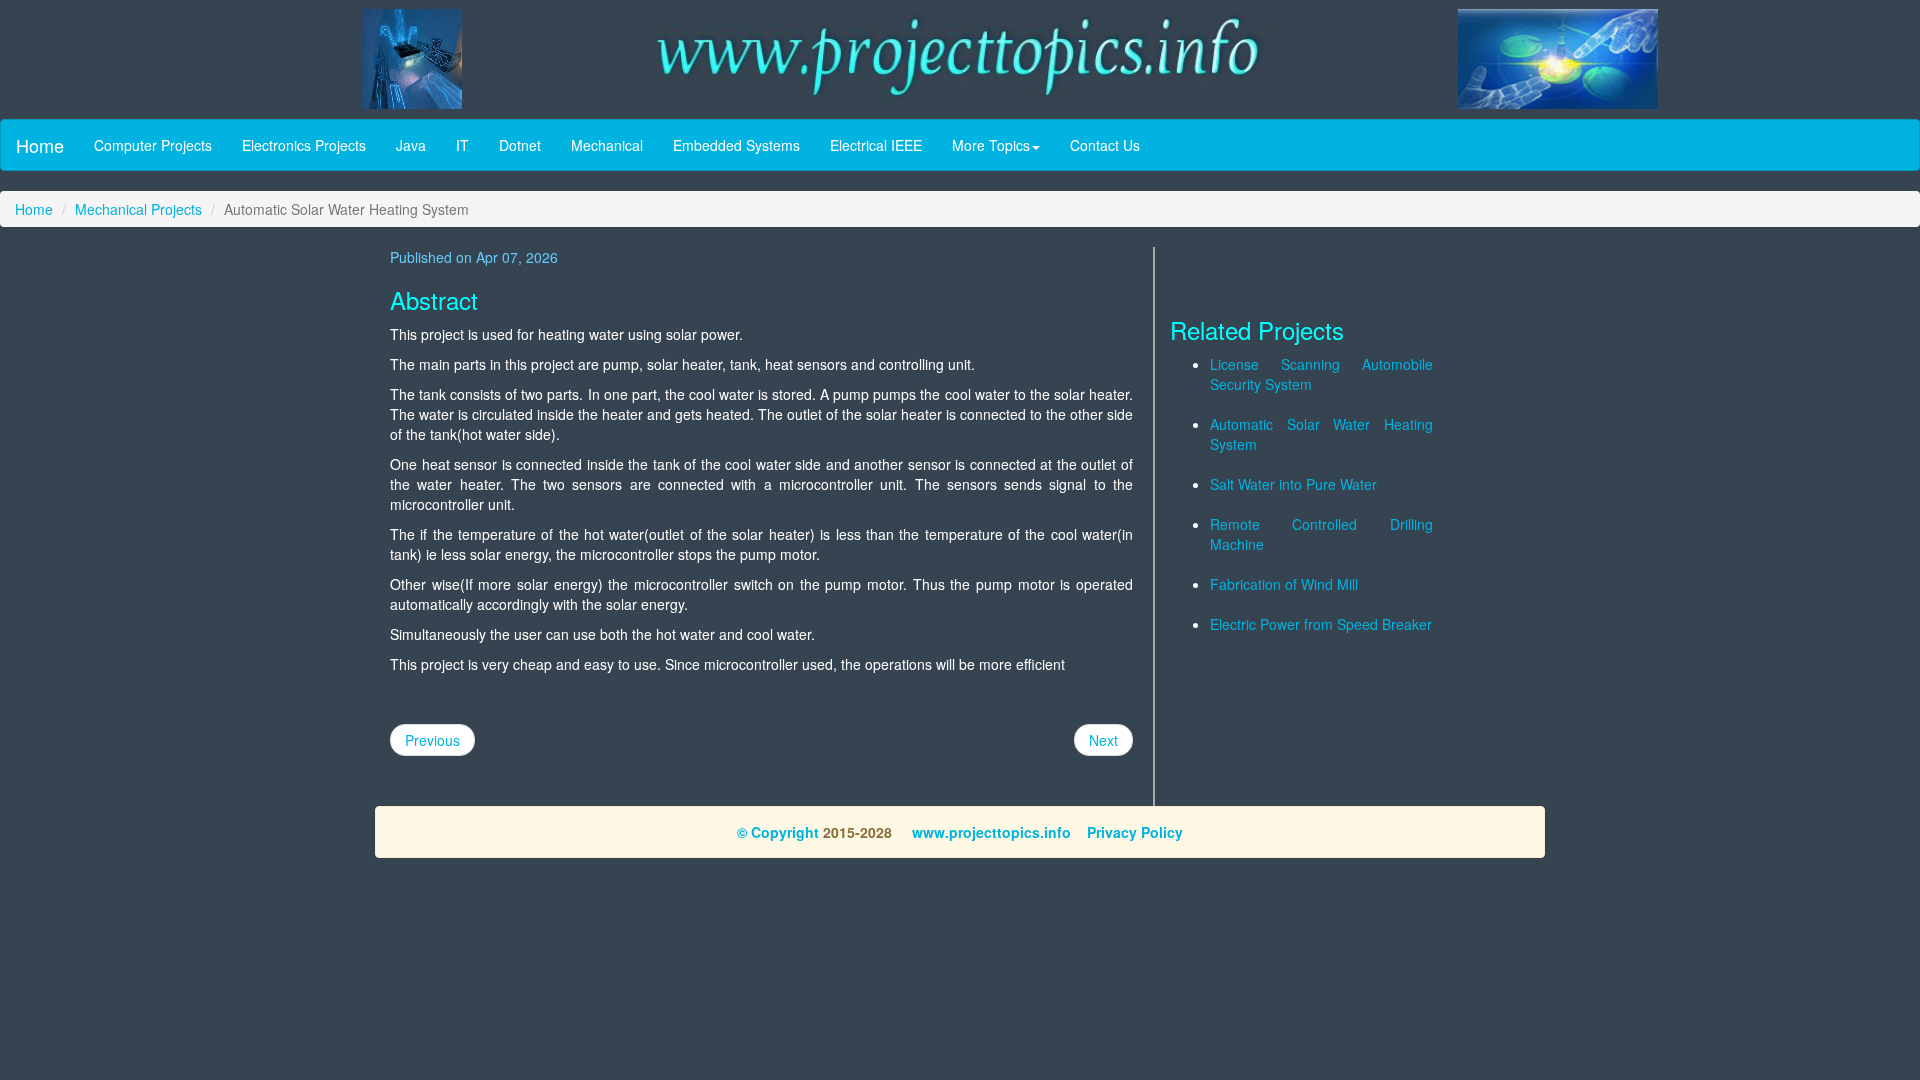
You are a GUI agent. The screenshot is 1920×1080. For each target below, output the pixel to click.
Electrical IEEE (876, 145)
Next (1103, 740)
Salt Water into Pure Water (1293, 484)
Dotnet (520, 145)
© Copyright (778, 832)
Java (411, 145)
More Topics (991, 145)
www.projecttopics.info (989, 832)
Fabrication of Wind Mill (1284, 584)
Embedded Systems (736, 145)
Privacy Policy (1135, 832)
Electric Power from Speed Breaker (1321, 624)
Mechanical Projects (138, 209)
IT (462, 145)
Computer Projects (153, 145)
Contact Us (1105, 145)
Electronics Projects (304, 145)
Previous (432, 740)
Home (40, 145)
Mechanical (607, 145)
